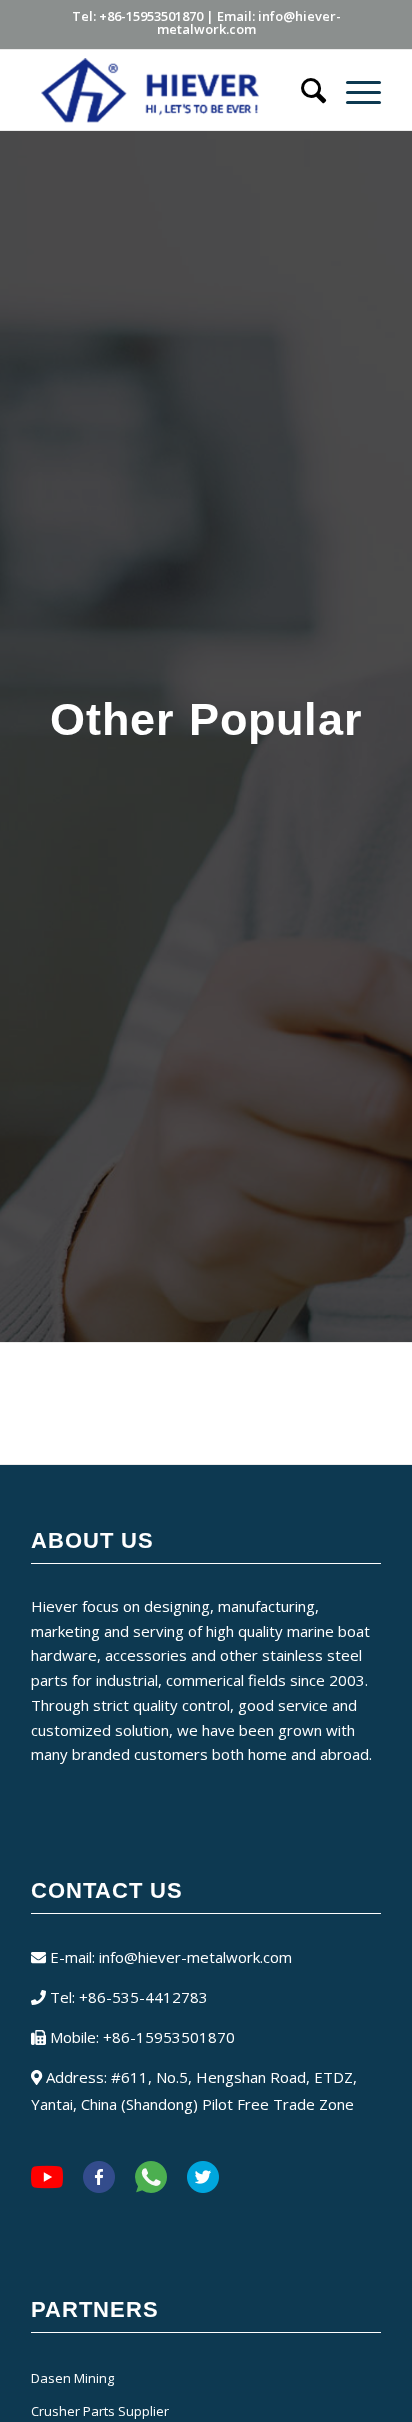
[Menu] (353, 90)
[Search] (303, 90)
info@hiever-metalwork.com (195, 1957)
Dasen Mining (72, 2378)
